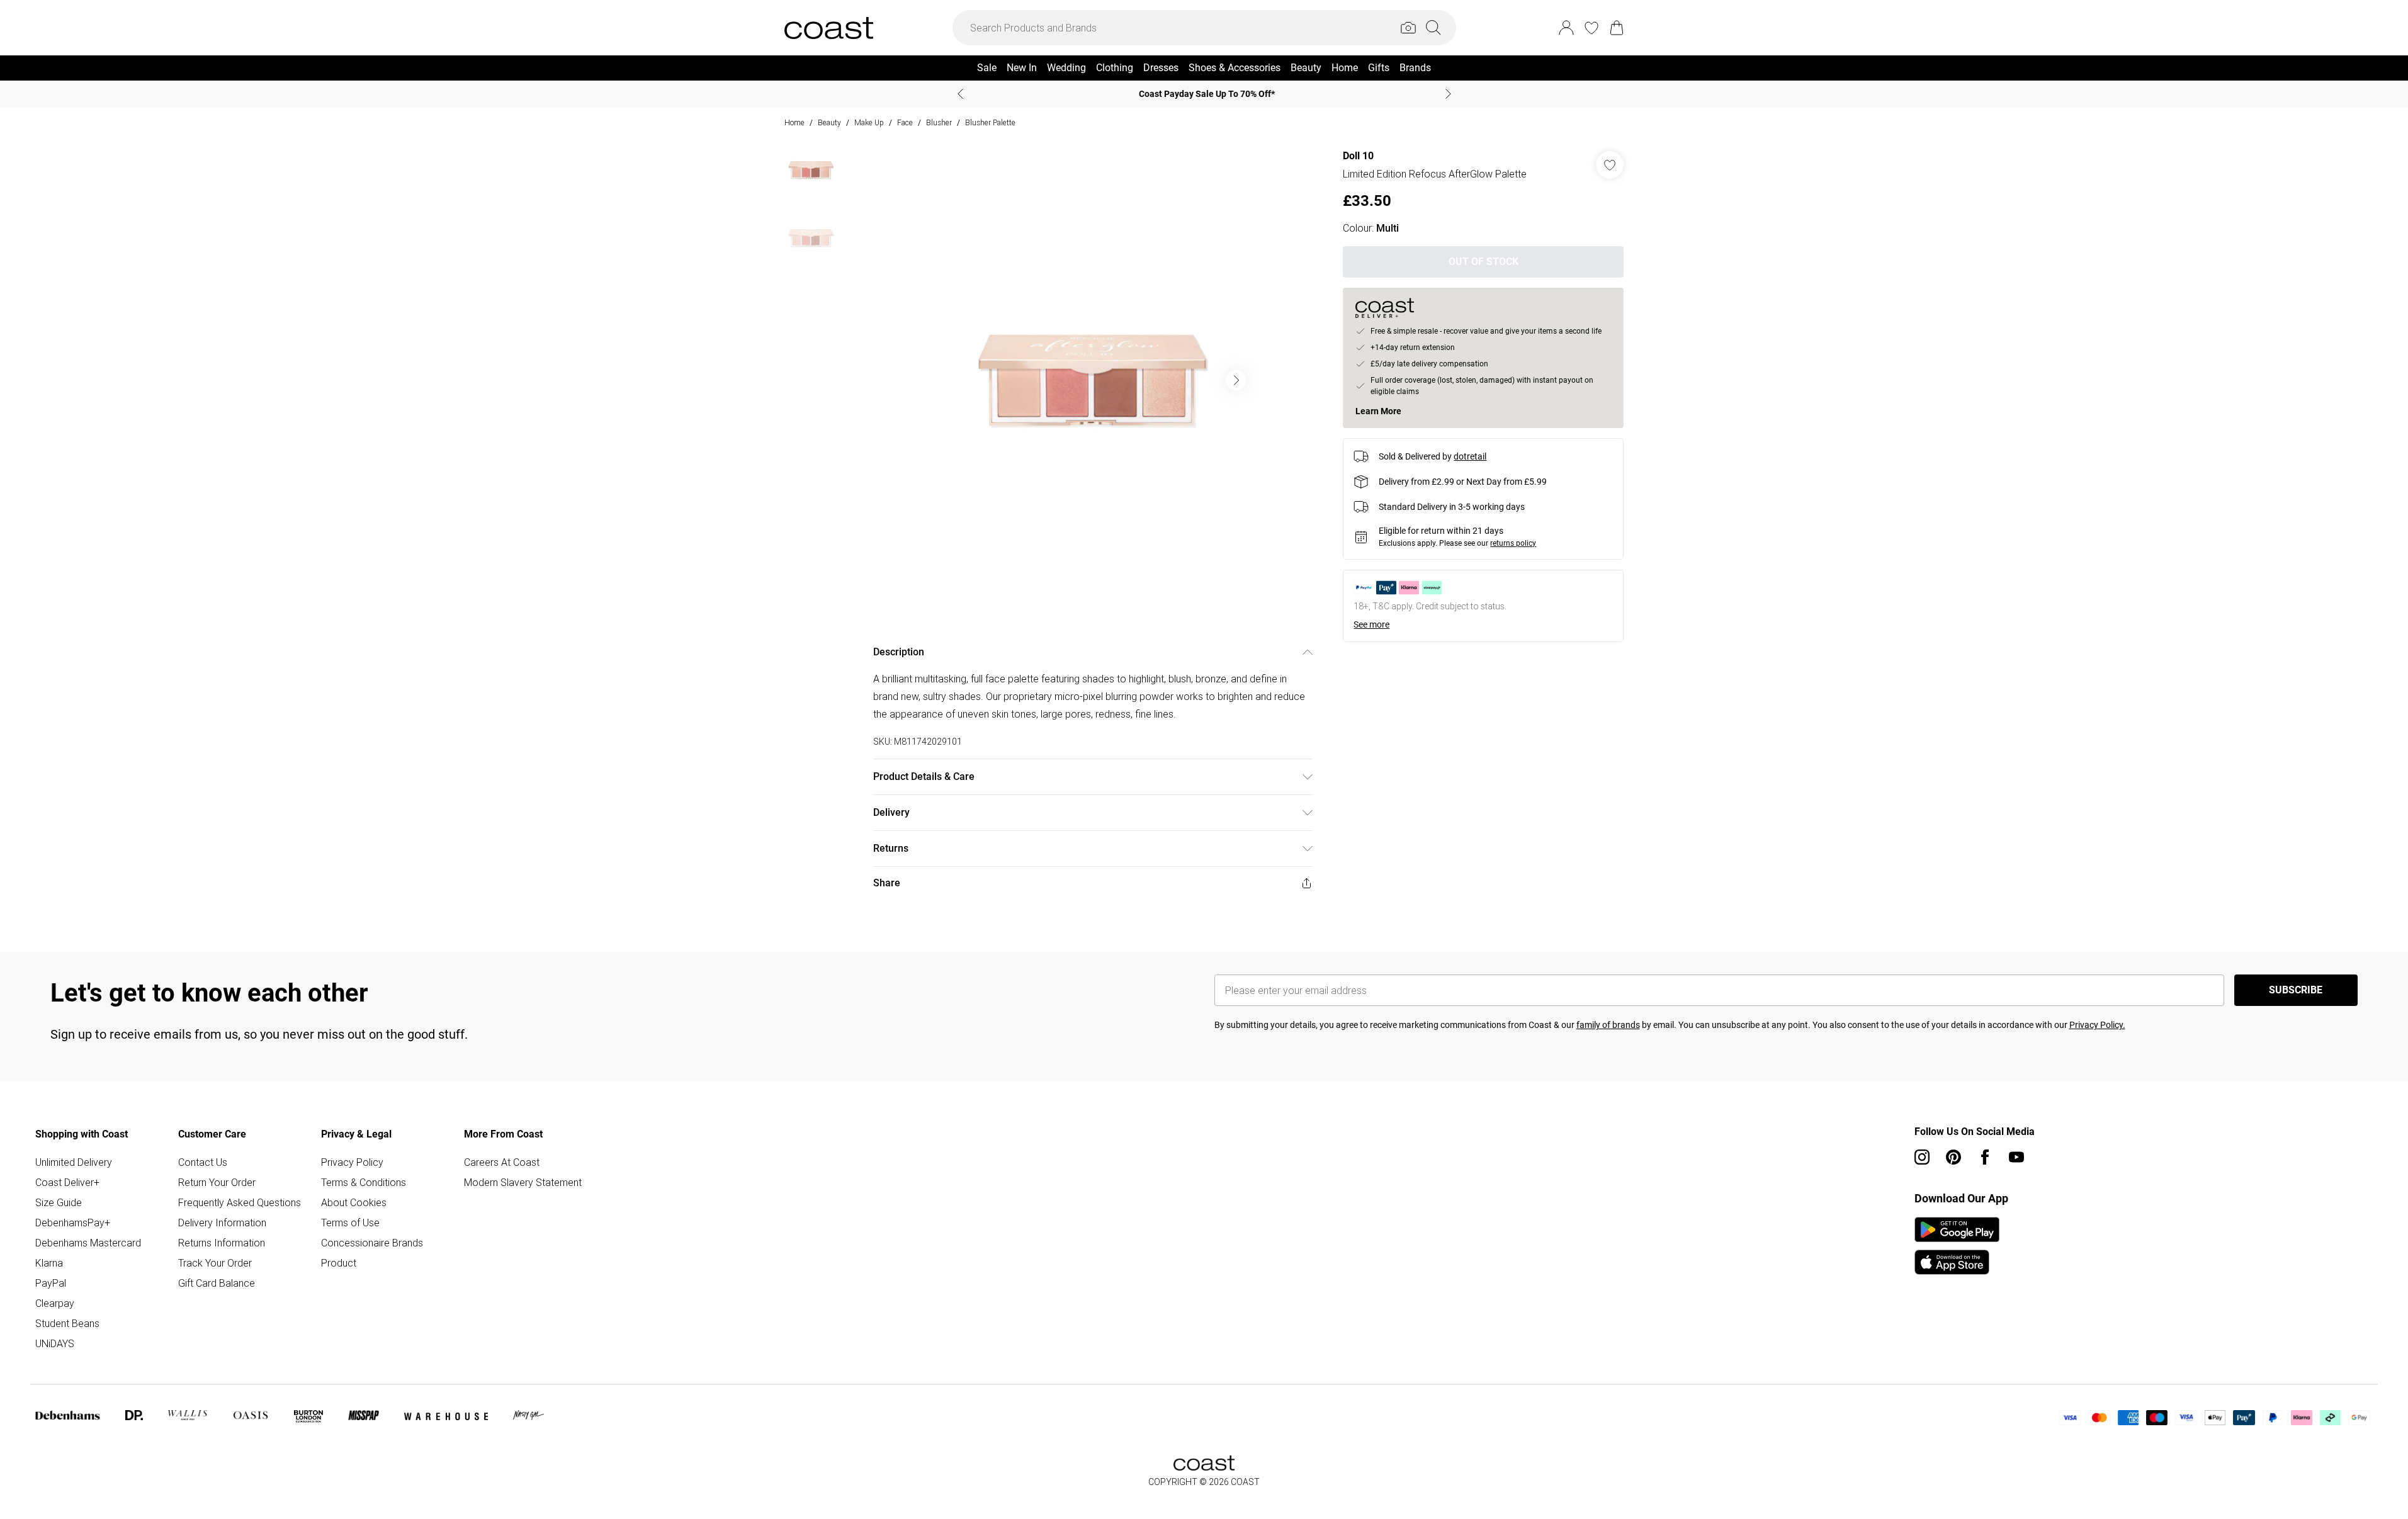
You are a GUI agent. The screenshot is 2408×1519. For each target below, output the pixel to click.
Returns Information (222, 1243)
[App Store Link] (1957, 1246)
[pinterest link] (1953, 1157)
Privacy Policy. (2097, 1025)
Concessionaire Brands (372, 1243)
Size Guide (59, 1202)
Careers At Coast (502, 1162)
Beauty (829, 122)
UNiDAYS (55, 1343)
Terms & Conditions (364, 1182)
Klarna (49, 1263)
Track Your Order (215, 1263)
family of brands (1608, 1025)
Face (905, 122)
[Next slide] (1448, 94)
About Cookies (354, 1202)
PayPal (51, 1283)
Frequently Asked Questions (240, 1202)
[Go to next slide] (1236, 380)
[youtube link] (2016, 1157)
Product (339, 1263)
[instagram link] (1922, 1157)
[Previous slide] (960, 94)
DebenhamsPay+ (73, 1223)
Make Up (869, 122)
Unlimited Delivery (74, 1162)
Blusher (939, 122)
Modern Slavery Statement (523, 1182)
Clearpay (55, 1303)
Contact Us (203, 1162)
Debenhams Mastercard (88, 1243)
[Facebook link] (1985, 1157)
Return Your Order (217, 1182)
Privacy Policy (352, 1162)
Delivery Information (222, 1223)
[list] (1092, 380)
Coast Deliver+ (67, 1182)
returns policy (1513, 543)
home (794, 122)
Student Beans (67, 1323)
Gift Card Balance (217, 1283)
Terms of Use (350, 1223)
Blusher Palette (990, 122)
